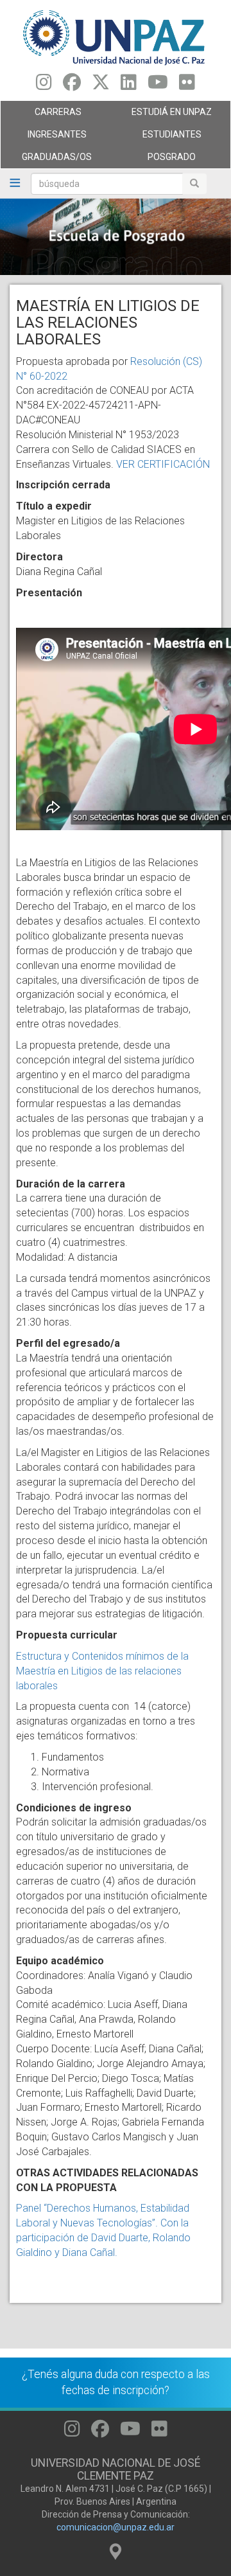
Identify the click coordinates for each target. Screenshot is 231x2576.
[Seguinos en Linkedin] (129, 85)
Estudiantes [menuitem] (158, 138)
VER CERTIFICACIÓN (163, 464)
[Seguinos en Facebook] (72, 85)
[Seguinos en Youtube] (158, 85)
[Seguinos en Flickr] (187, 85)
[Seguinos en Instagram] (44, 85)
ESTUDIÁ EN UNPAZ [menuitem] (164, 115)
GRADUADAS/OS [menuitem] (46, 160)
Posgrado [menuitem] (156, 160)
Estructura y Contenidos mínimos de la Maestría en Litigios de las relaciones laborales (102, 1671)
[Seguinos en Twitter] (101, 85)
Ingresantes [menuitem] (44, 138)
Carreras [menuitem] (41, 115)
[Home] (116, 37)
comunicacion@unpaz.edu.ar (116, 2527)
